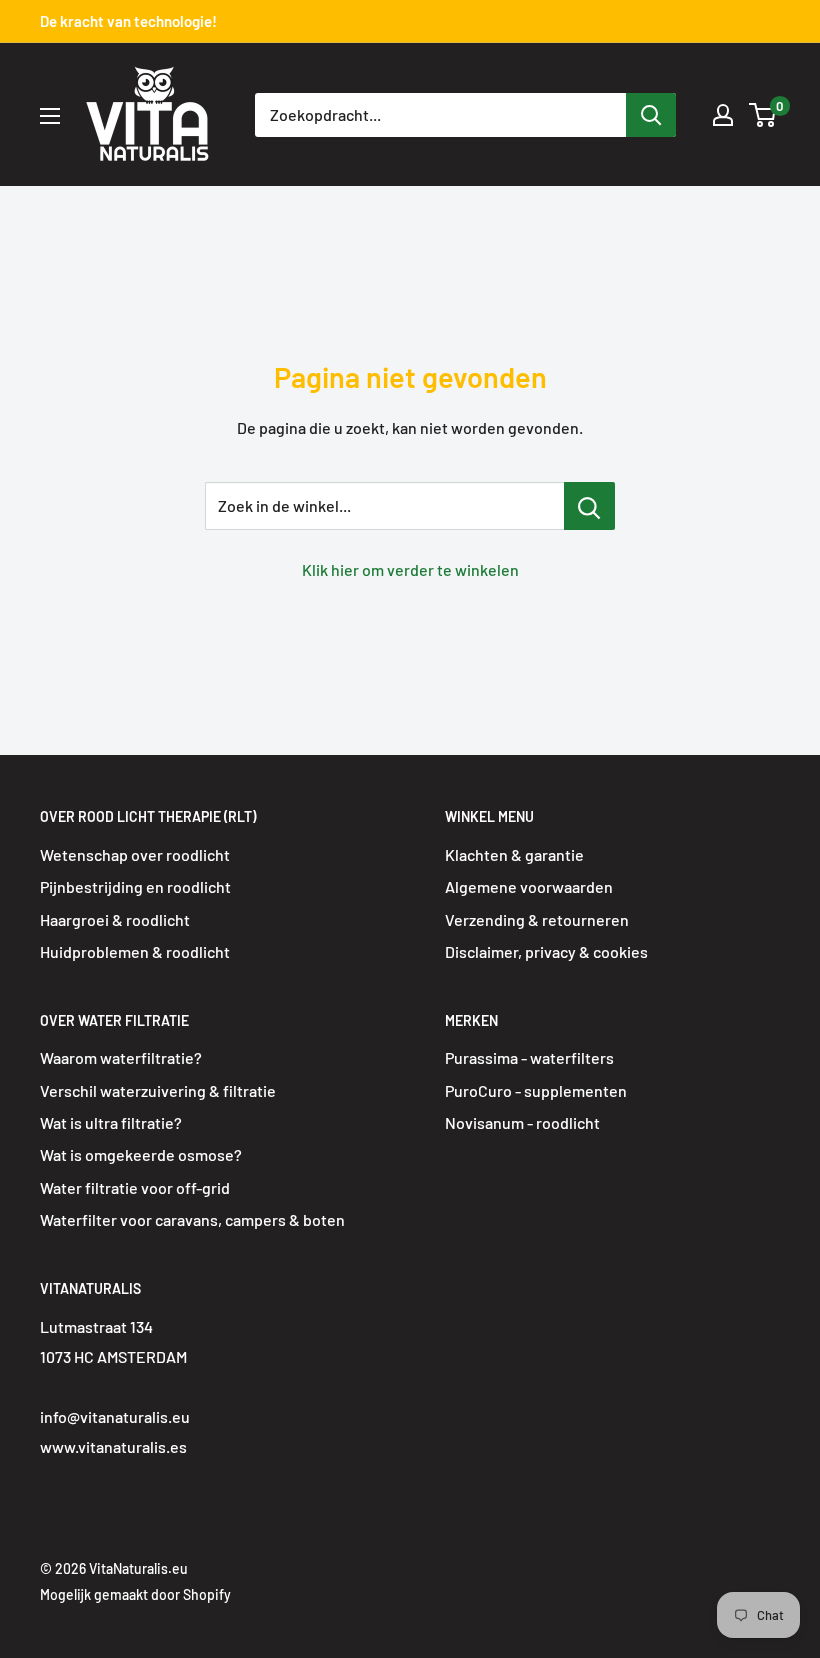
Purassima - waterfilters (529, 1057)
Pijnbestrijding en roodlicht (135, 886)
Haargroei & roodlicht (115, 919)
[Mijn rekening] (723, 115)
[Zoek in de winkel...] (589, 506)
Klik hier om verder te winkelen (410, 569)
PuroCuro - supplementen (536, 1090)
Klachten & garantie (514, 854)
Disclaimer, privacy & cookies (546, 951)
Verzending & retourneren (537, 919)
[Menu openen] (50, 116)
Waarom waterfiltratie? (121, 1057)
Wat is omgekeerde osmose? (141, 1154)
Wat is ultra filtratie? (111, 1122)
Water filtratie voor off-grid (135, 1187)
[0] (763, 115)
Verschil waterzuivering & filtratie (158, 1090)
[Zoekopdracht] (651, 115)
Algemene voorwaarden (529, 886)
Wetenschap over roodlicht (135, 854)
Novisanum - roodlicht (522, 1122)
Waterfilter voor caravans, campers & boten (192, 1219)
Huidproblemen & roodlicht (135, 951)
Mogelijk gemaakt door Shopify (135, 1594)
